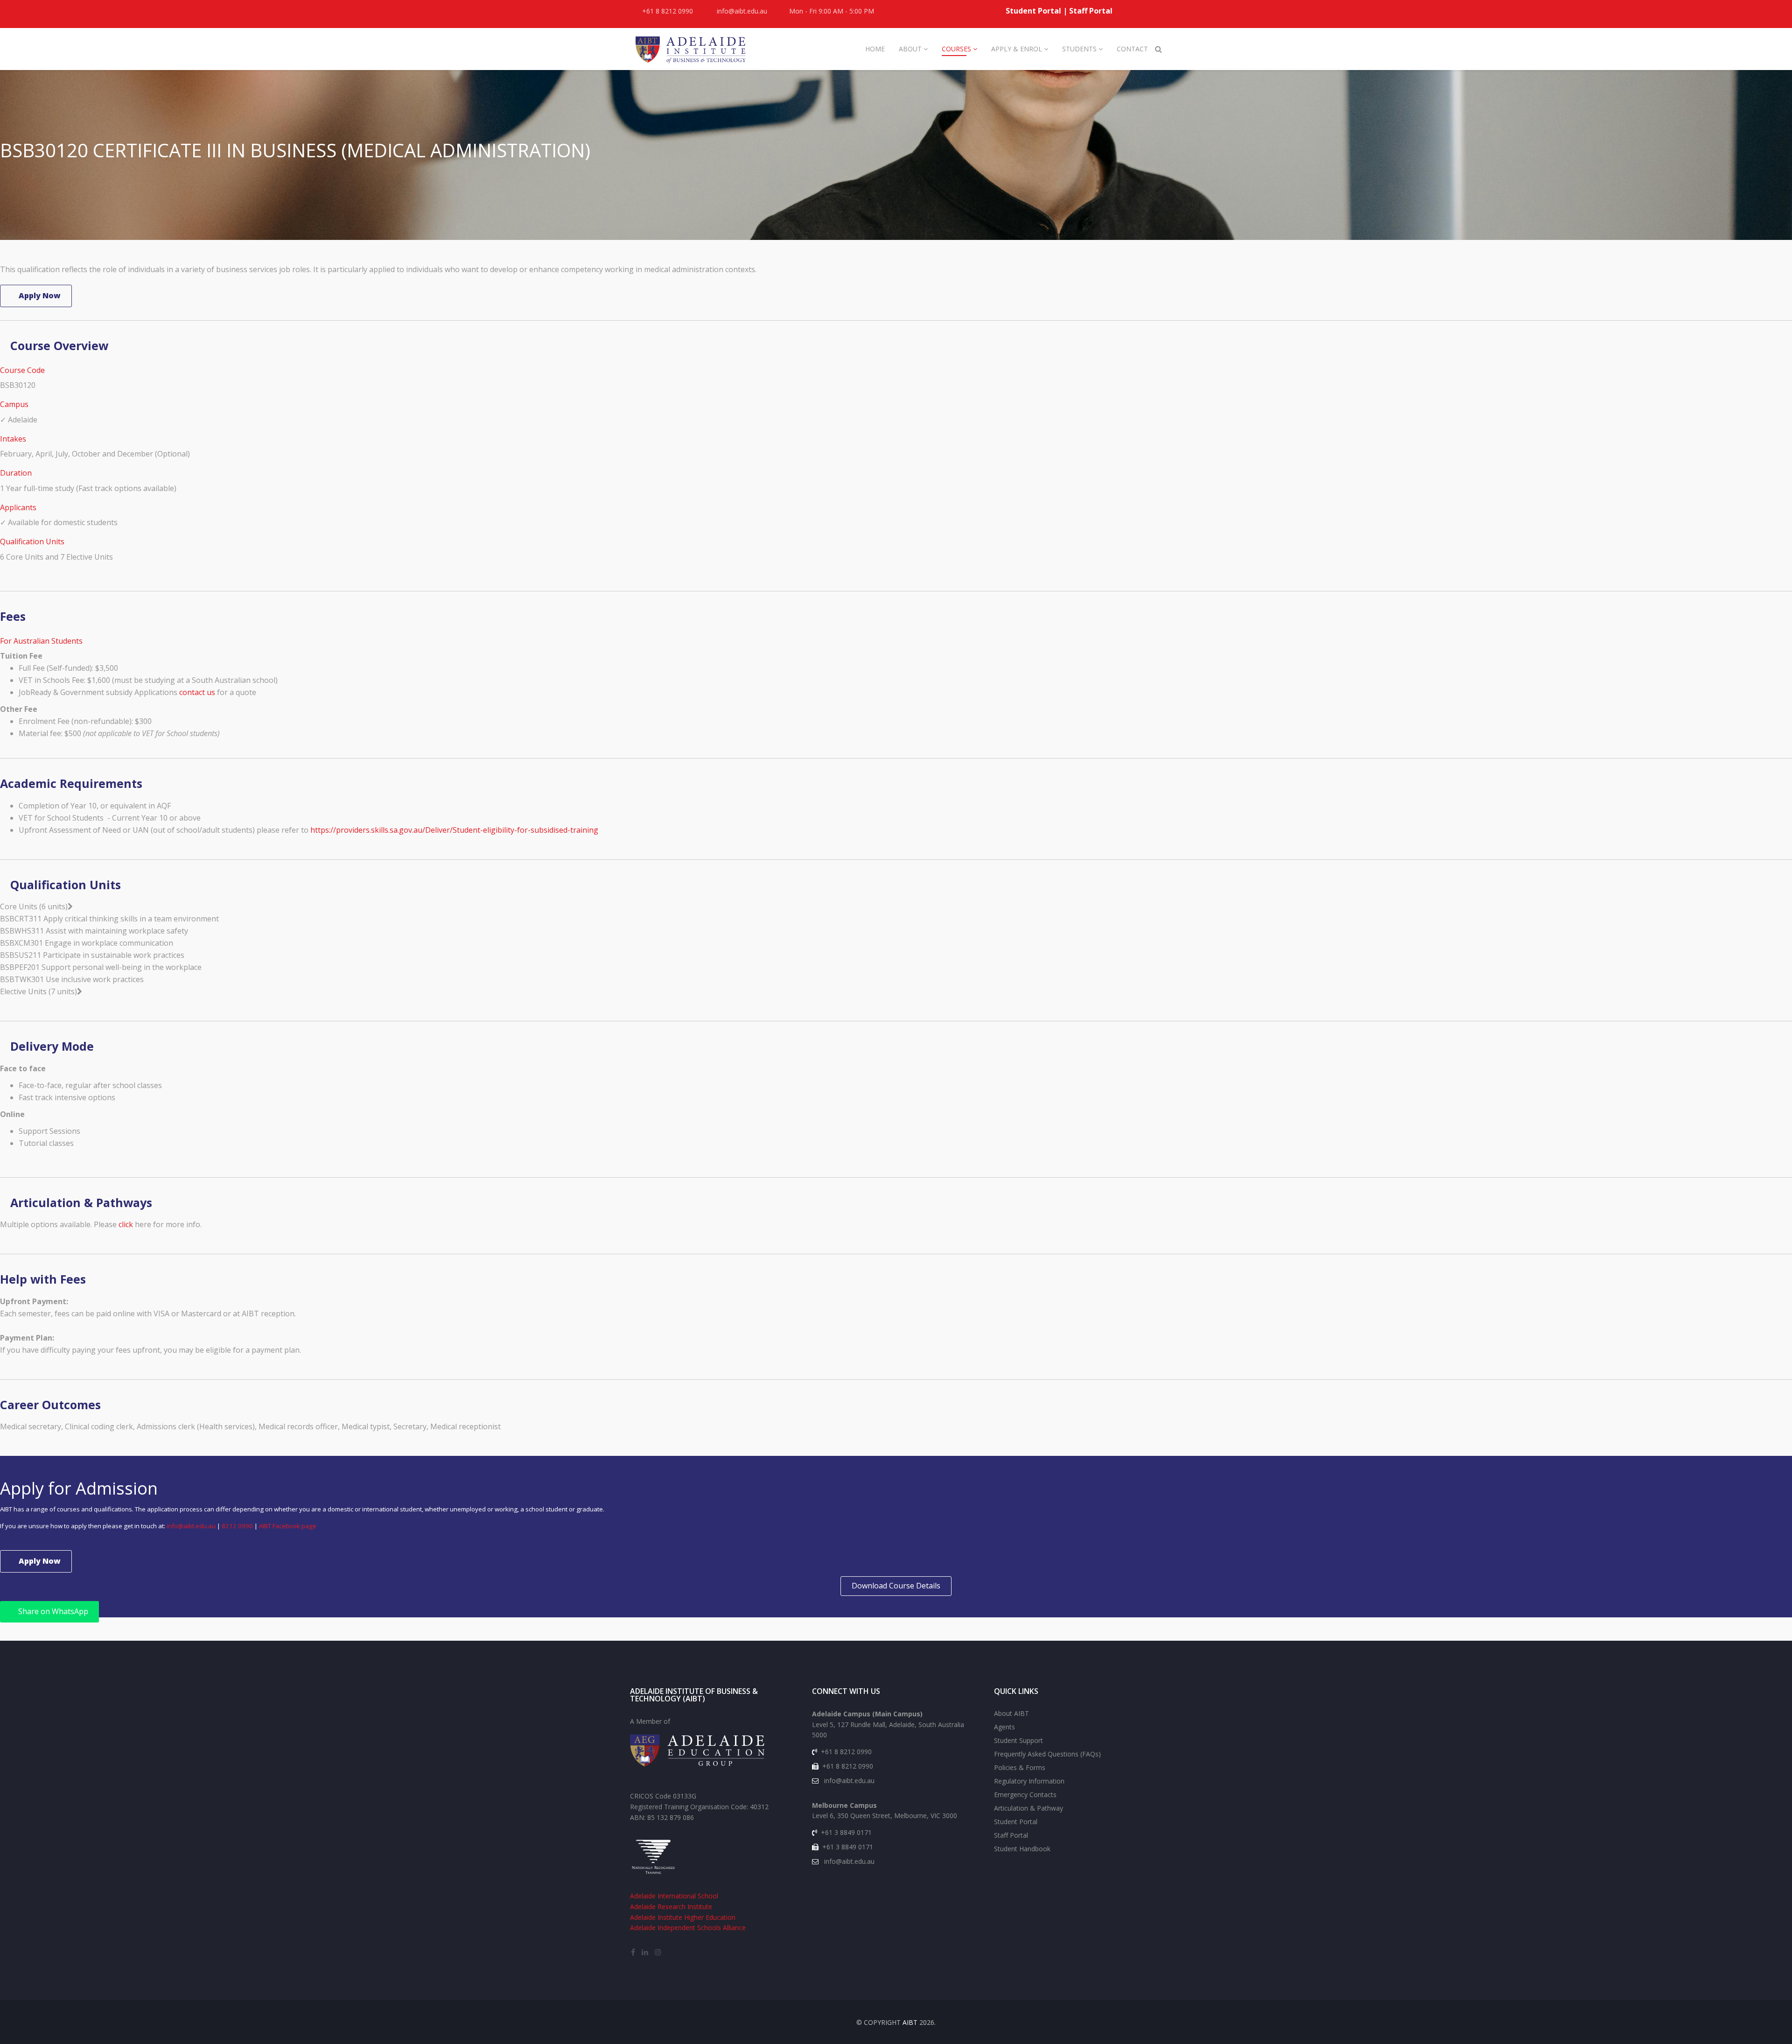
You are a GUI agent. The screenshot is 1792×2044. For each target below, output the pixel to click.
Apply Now (39, 295)
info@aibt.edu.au (742, 11)
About (910, 49)
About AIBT (1011, 1713)
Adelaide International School (674, 1896)
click (127, 1224)
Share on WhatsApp (52, 1611)
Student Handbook (1022, 1849)
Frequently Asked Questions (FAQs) (1047, 1754)
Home (875, 49)
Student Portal (1033, 11)
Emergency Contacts (1025, 1795)
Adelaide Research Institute (671, 1907)
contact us (197, 692)
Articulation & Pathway (1029, 1808)
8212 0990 (237, 1526)
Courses (956, 49)
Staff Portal (1091, 11)
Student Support (1018, 1740)
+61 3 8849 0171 (846, 1832)
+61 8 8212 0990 (668, 11)
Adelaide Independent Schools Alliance (688, 1928)
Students (1079, 49)
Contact (1132, 49)
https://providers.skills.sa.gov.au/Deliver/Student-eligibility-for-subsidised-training (454, 830)
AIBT (910, 2022)
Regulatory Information (1029, 1781)
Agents (1004, 1727)
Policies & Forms (1020, 1767)
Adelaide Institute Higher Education (683, 1917)
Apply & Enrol (1018, 49)
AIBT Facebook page (288, 1526)
